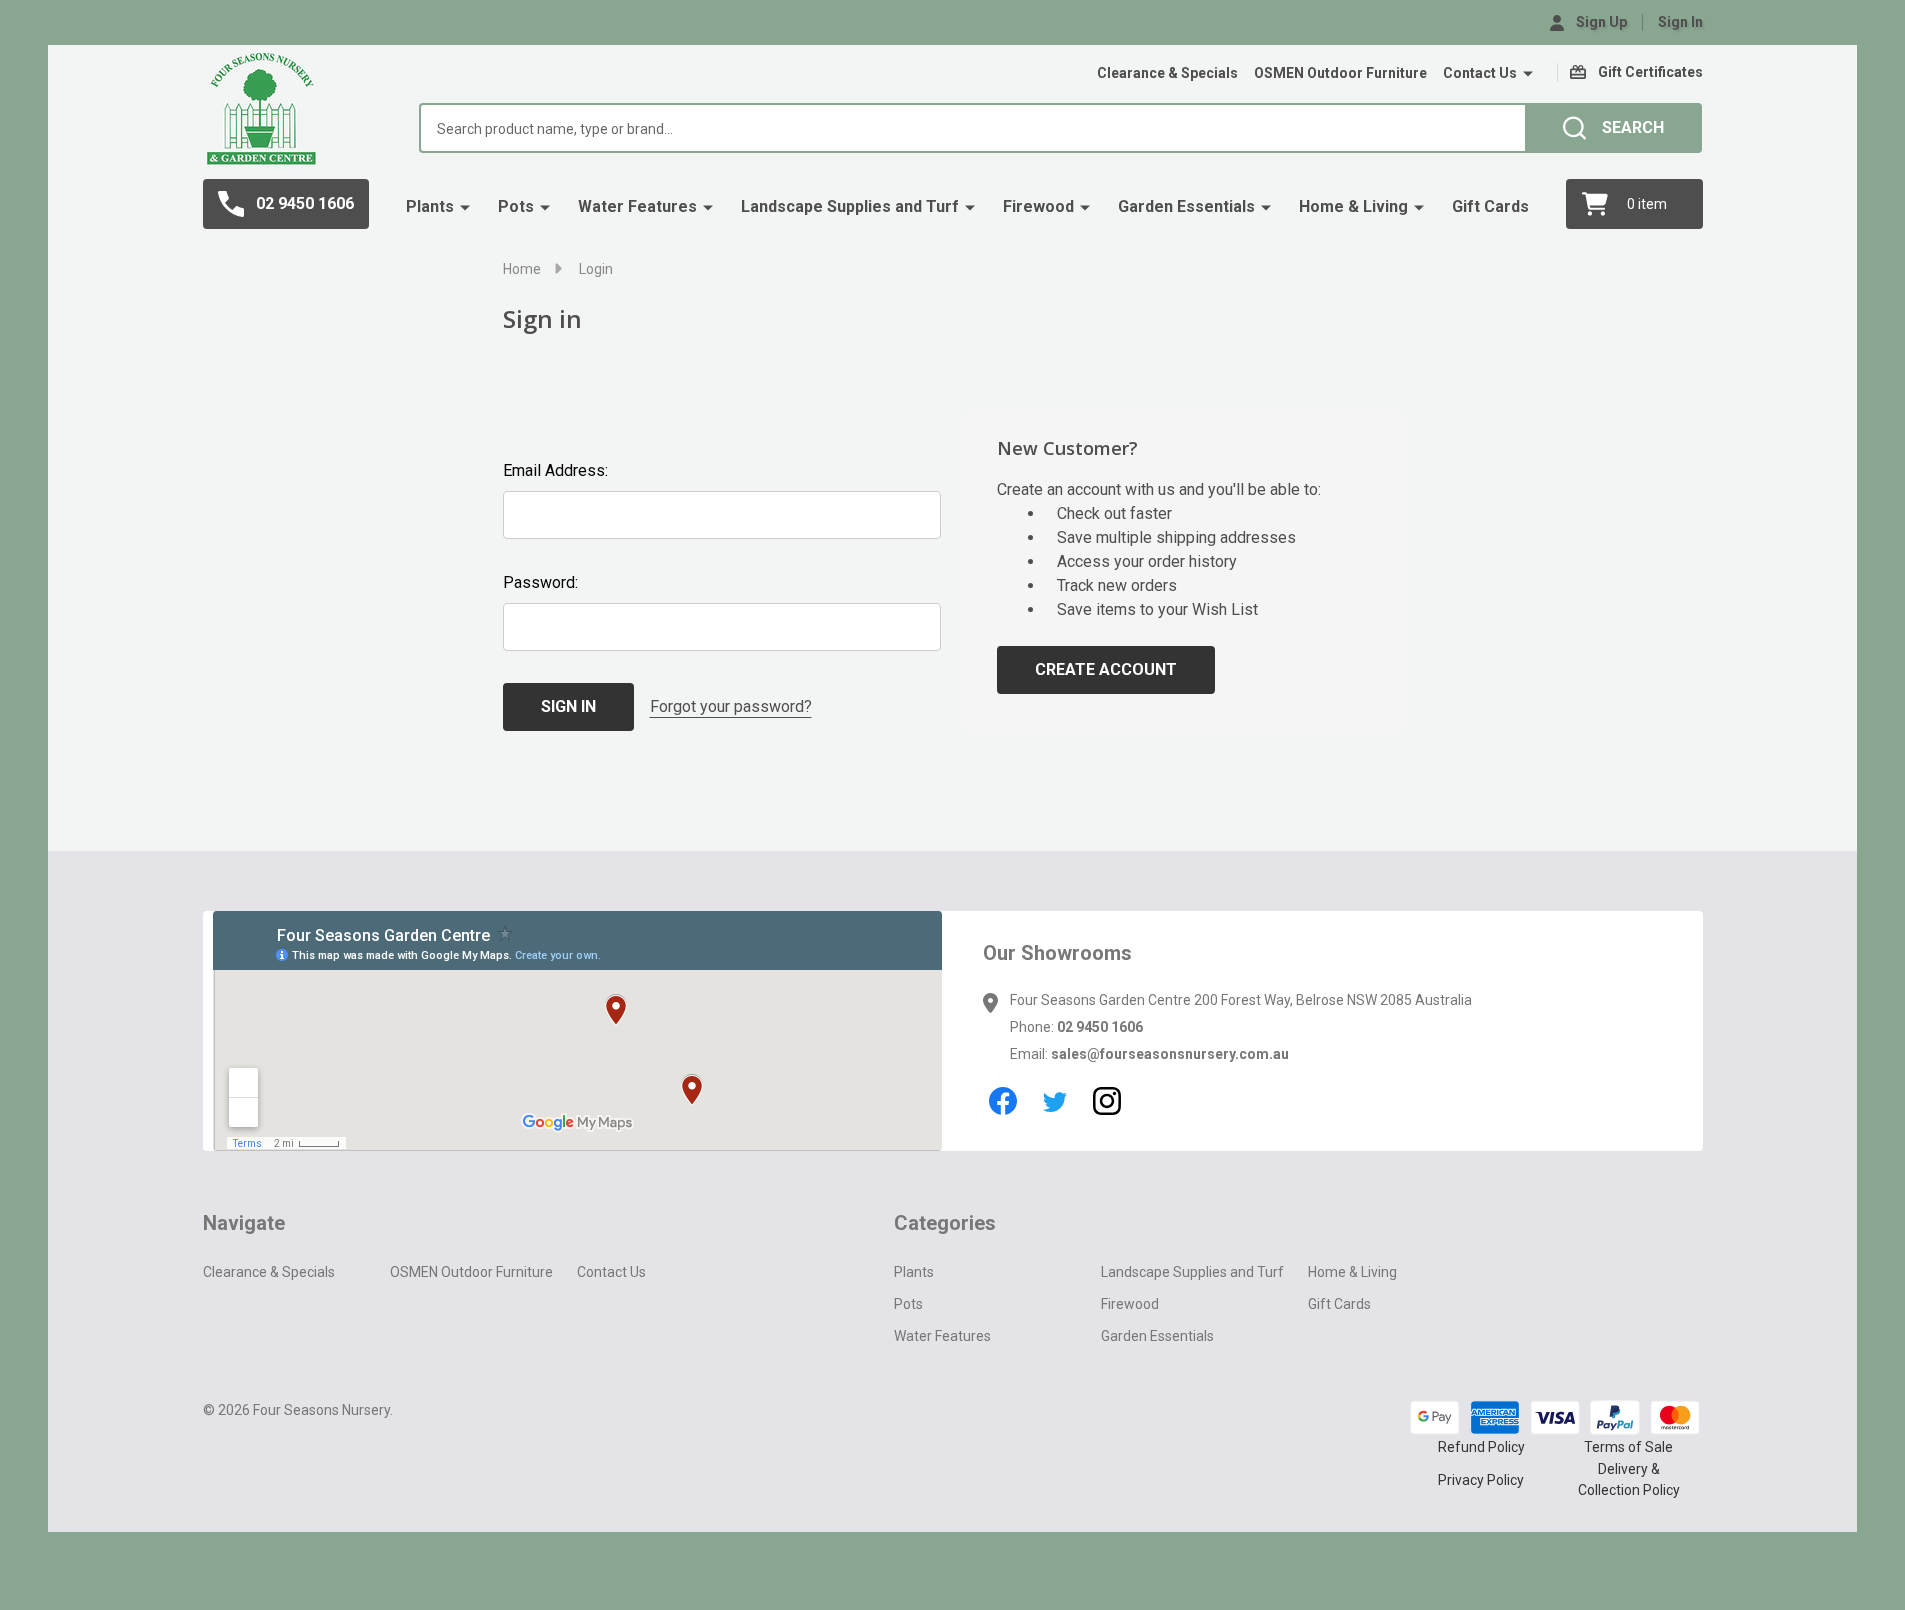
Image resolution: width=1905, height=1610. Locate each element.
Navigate (244, 1223)
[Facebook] (1003, 1101)
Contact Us (1480, 73)
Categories (945, 1223)
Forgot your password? (731, 706)
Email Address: (555, 470)
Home (522, 269)
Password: (540, 582)
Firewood (1038, 206)
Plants (430, 206)
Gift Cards (1490, 206)
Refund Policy (1481, 1447)
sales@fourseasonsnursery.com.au (1170, 1054)
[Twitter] (1055, 1101)
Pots (516, 206)
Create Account (1106, 669)
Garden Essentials (1186, 206)
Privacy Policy (1481, 1480)
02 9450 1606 (1100, 1027)
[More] (1528, 74)
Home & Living (1353, 206)
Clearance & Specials (1167, 73)
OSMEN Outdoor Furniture (1340, 73)
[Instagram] (1107, 1101)
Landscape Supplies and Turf (850, 206)
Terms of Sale (1628, 1447)
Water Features (637, 206)
